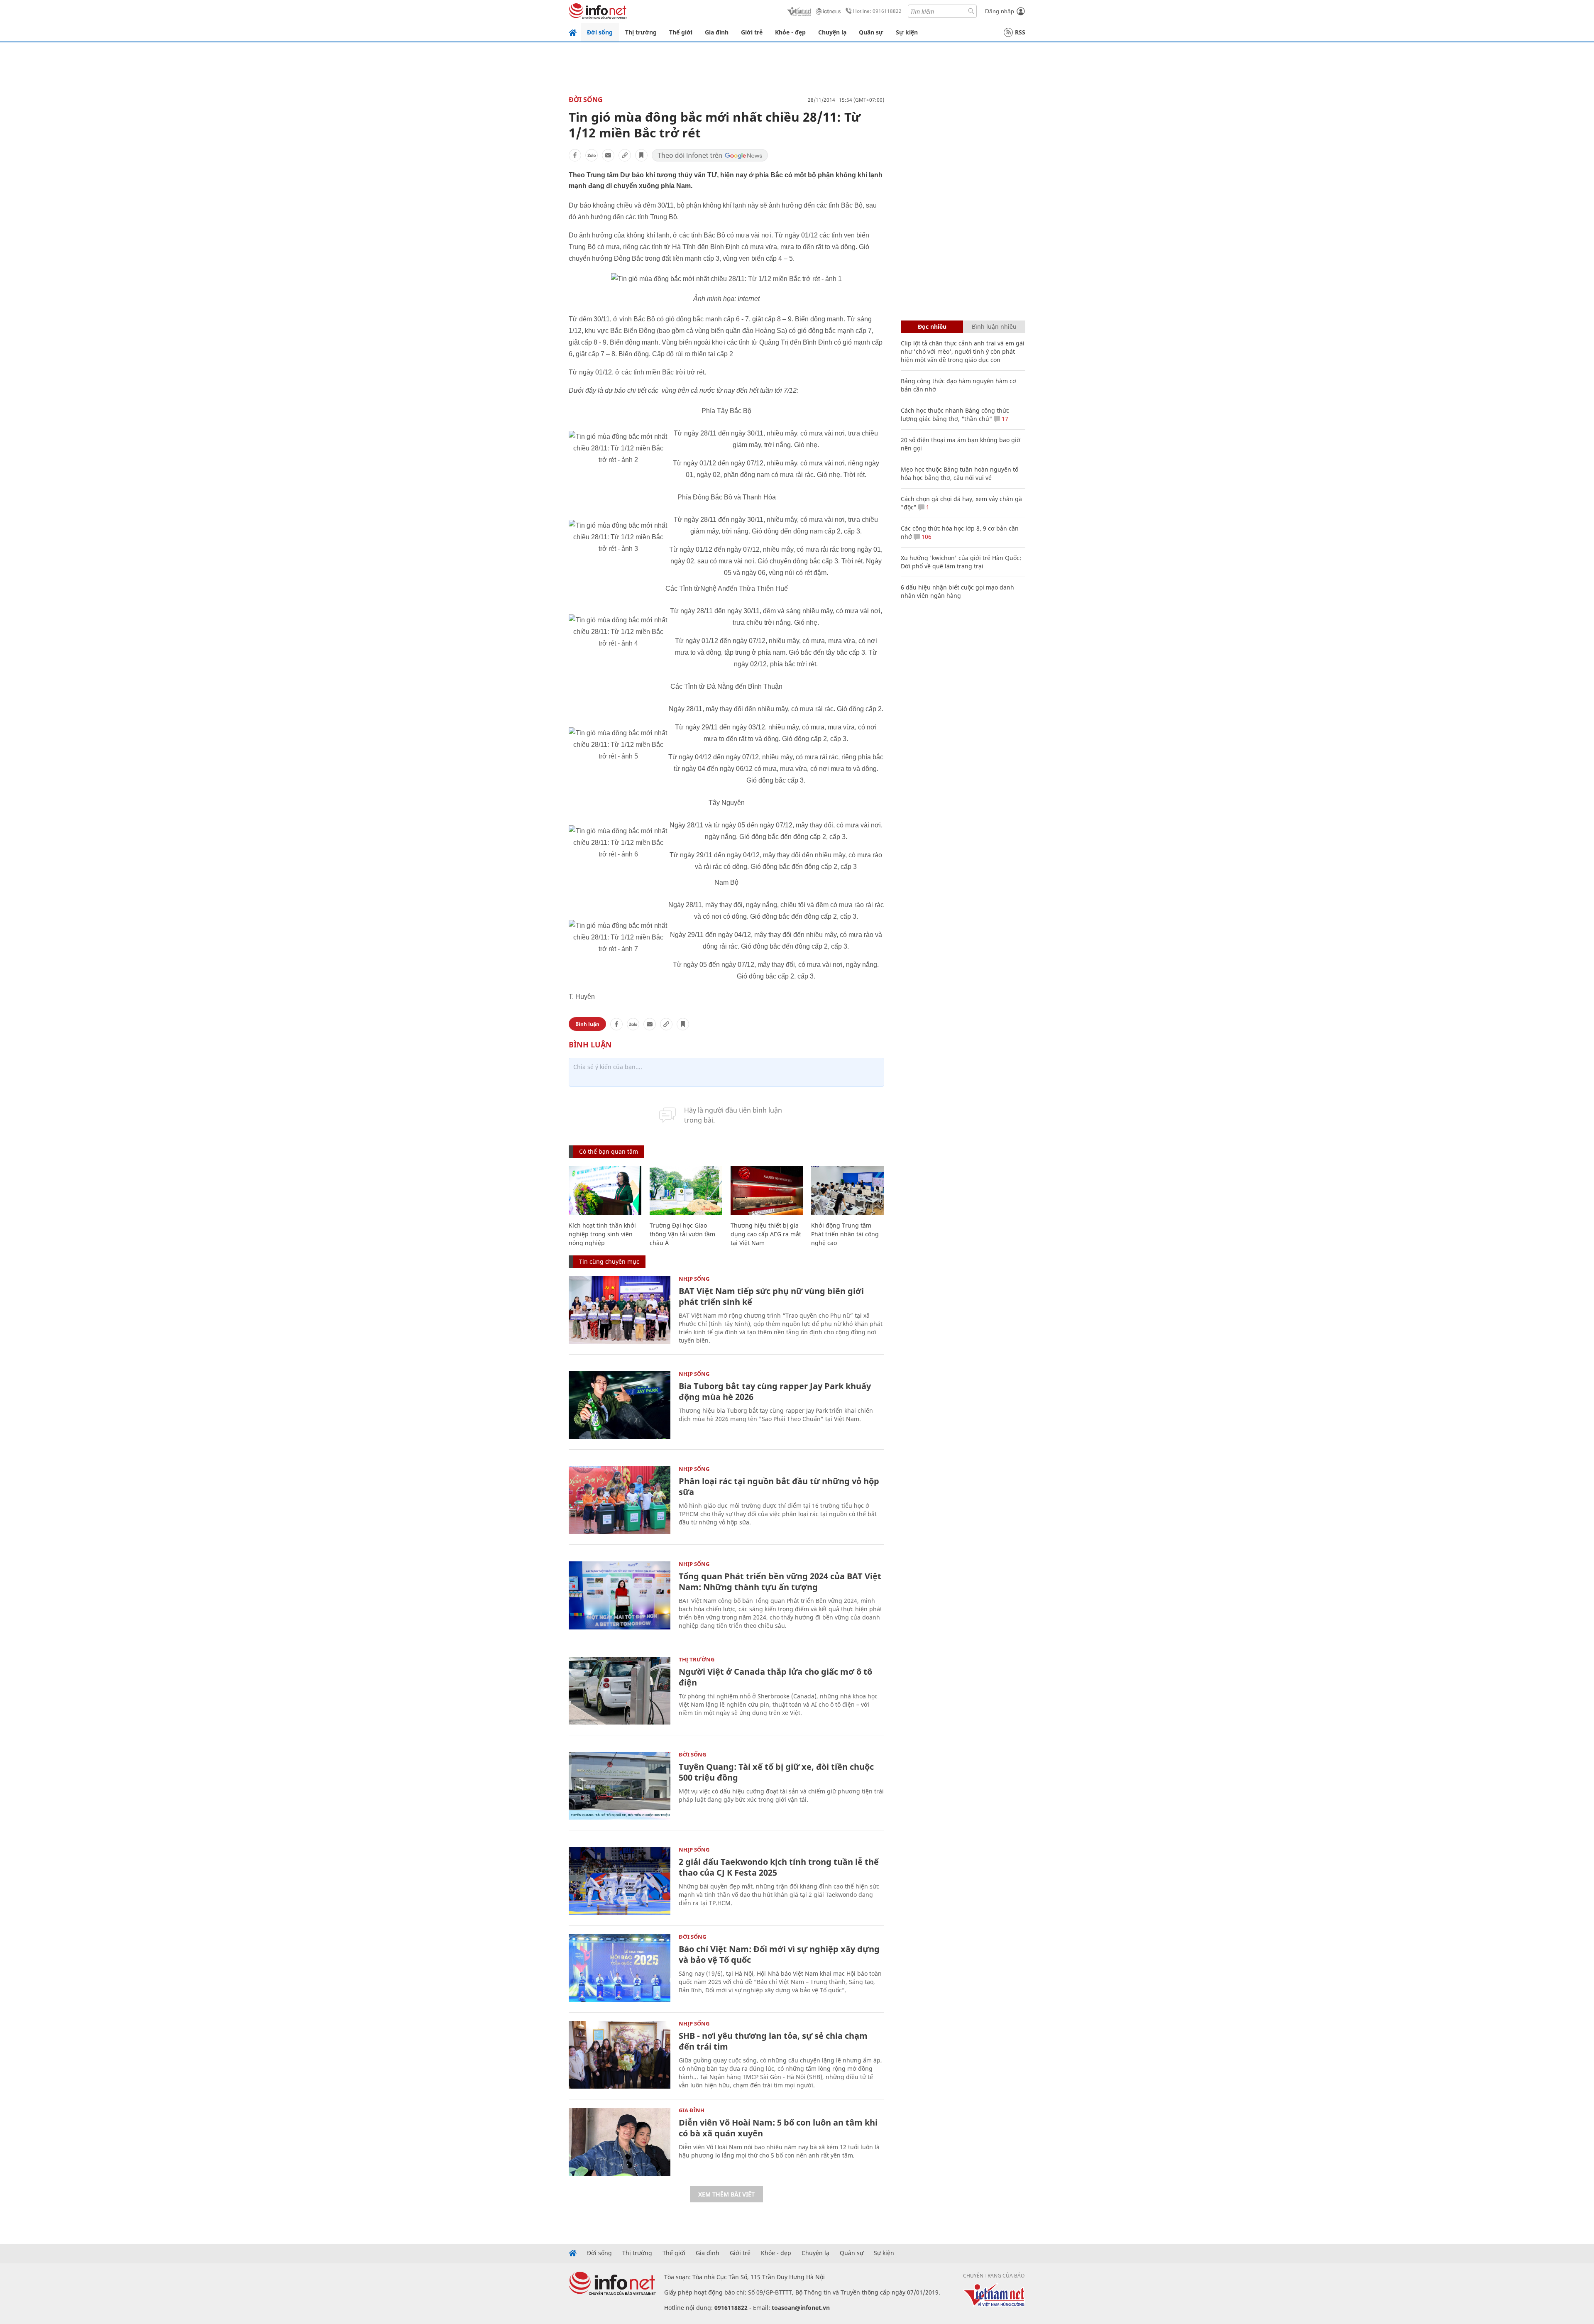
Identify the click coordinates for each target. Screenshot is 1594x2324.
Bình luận (587, 1024)
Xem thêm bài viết (726, 2194)
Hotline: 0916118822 (877, 11)
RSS (1020, 32)
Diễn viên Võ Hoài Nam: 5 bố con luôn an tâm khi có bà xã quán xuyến (778, 2128)
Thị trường (641, 32)
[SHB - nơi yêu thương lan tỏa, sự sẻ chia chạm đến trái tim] (620, 2055)
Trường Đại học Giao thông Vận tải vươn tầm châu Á (682, 1234)
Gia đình (717, 32)
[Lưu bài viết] (641, 155)
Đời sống (600, 32)
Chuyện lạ (832, 32)
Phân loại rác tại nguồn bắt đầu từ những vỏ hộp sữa (779, 1486)
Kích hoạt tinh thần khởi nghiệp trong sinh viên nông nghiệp (602, 1234)
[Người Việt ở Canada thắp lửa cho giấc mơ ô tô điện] (620, 1691)
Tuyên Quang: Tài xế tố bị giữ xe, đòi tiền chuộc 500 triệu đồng (776, 1772)
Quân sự (871, 32)
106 (926, 537)
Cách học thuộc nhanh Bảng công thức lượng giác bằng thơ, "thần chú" (955, 415)
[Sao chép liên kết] (625, 155)
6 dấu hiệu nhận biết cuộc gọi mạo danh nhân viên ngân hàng (957, 591)
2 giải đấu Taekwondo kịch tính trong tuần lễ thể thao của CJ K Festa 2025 (779, 1867)
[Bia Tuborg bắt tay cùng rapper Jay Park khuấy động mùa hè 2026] (620, 1405)
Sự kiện (907, 32)
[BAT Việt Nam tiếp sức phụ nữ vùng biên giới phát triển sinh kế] (620, 1310)
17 (1004, 419)
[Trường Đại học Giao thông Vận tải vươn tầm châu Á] (686, 1190)
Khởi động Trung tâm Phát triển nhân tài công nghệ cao (845, 1234)
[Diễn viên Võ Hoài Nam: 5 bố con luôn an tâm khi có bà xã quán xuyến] (620, 2142)
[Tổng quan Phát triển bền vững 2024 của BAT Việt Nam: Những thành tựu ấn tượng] (620, 1595)
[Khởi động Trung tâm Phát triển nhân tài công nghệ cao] (847, 1190)
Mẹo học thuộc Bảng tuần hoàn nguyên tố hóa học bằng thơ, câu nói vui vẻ (960, 473)
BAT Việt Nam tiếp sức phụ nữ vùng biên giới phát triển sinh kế (771, 1296)
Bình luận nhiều (994, 327)
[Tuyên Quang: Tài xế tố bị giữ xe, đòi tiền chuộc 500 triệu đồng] (620, 1786)
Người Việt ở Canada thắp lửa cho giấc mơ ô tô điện (775, 1677)
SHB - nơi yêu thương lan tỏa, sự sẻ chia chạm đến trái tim (773, 2041)
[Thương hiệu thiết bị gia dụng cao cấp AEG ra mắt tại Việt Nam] (767, 1190)
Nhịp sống (694, 1279)
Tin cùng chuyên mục (609, 1261)
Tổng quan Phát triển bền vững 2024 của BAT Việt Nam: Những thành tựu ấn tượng (780, 1582)
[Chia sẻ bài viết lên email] (608, 155)
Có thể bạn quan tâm (609, 1151)
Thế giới (681, 32)
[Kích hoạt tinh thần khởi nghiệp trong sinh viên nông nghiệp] (605, 1190)
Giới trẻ (752, 32)
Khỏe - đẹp (790, 32)
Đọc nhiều (932, 327)
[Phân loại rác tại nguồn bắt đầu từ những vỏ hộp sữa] (620, 1500)
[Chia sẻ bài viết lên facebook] (575, 155)
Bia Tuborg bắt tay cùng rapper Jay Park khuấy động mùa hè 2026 (775, 1391)
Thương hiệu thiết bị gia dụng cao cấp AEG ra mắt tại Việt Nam (766, 1234)
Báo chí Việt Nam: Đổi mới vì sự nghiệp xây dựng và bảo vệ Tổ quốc (779, 1954)
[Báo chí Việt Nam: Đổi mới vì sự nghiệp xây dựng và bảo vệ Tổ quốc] (620, 1968)
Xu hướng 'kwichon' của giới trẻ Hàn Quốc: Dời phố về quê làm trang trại (961, 562)
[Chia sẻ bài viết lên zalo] (592, 155)
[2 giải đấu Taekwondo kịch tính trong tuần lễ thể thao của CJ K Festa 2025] (620, 1881)
